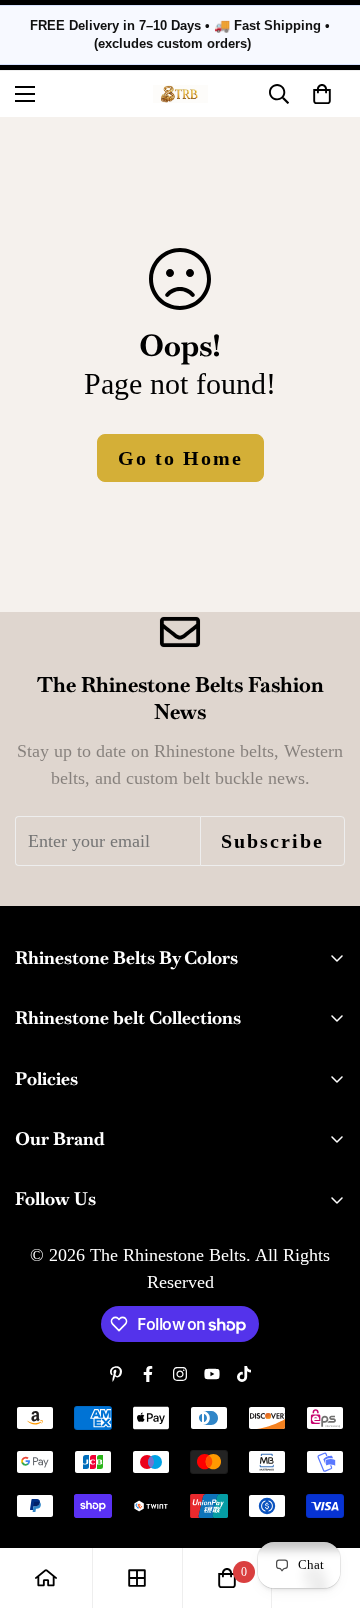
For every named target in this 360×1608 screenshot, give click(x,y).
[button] (322, 94)
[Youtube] (212, 1374)
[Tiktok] (244, 1374)
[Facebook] (148, 1374)
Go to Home (180, 458)
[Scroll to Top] (324, 1502)
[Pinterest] (116, 1374)
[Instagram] (180, 1374)
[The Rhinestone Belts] (180, 94)
